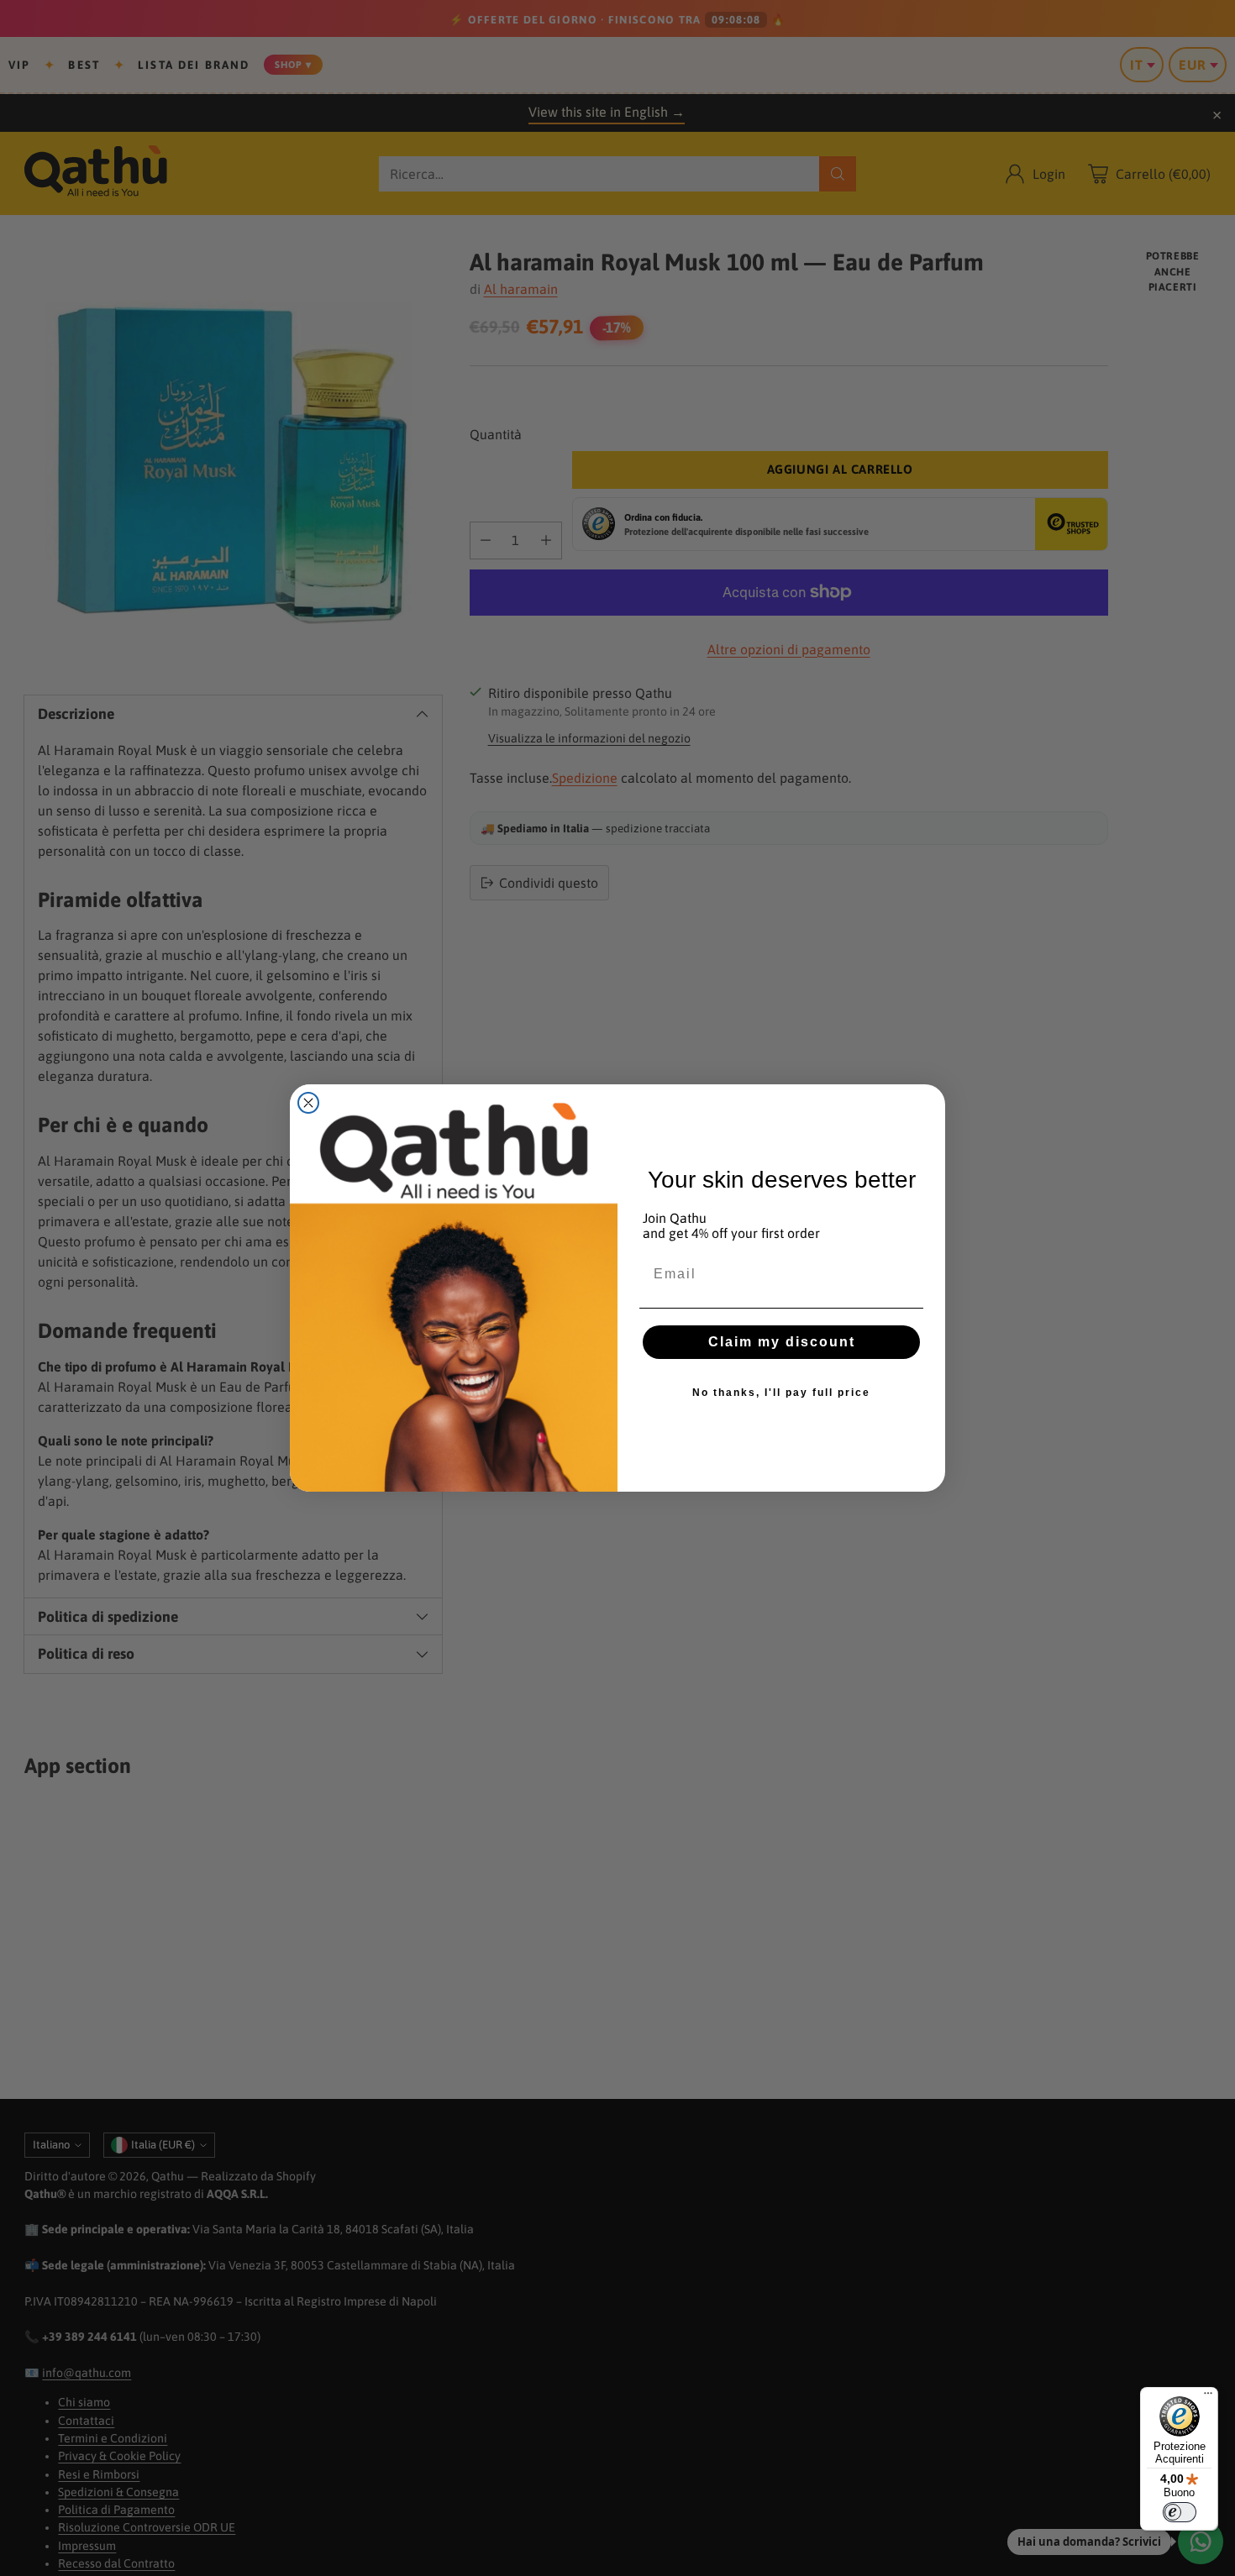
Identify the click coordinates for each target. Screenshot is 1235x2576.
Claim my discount (782, 1342)
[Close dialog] (308, 1103)
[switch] (1180, 2512)
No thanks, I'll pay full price (781, 1393)
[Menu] (1208, 2397)
